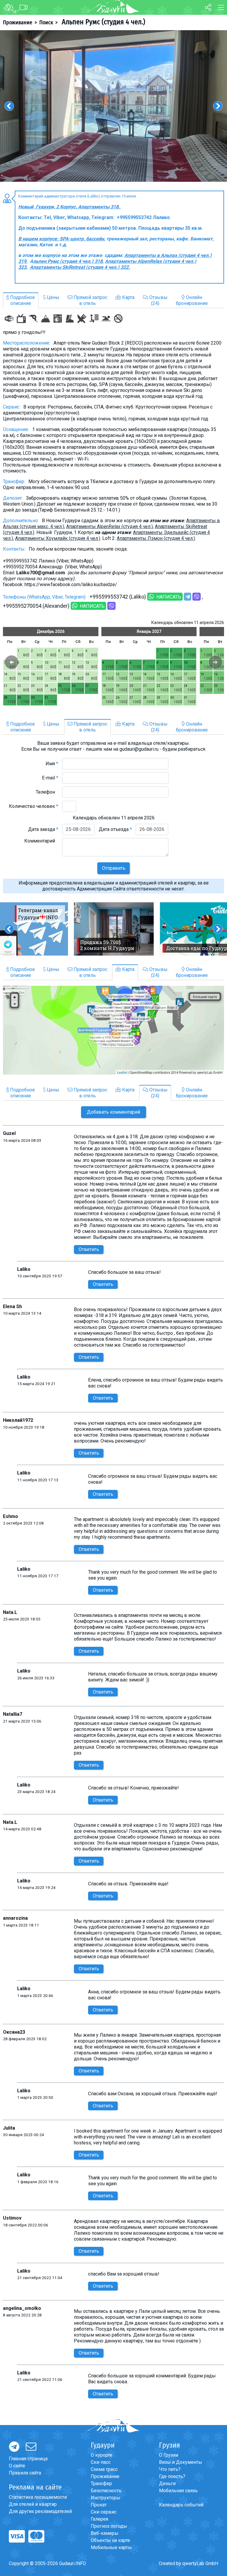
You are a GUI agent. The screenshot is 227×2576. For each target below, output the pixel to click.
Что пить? (170, 2469)
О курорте (102, 2455)
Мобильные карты (111, 2547)
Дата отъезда (115, 829)
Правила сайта (25, 2473)
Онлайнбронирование (192, 300)
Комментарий (41, 841)
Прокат (99, 2505)
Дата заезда (43, 829)
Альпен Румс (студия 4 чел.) (103, 22)
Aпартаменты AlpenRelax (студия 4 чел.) (110, 526)
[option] (113, 106)
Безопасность (106, 2491)
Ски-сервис (104, 2512)
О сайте (17, 2466)
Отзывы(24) (158, 300)
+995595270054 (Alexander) (36, 606)
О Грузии (169, 2455)
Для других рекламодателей (40, 2511)
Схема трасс (104, 2469)
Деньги (167, 2483)
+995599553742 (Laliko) (118, 597)
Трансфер (101, 2483)
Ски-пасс (101, 2462)
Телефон (47, 792)
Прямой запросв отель (90, 300)
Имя (52, 764)
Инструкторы (106, 2498)
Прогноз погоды (109, 2526)
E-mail (50, 778)
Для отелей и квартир (33, 2504)
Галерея (99, 2519)
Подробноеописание (22, 300)
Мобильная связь (178, 2491)
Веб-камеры (105, 2533)
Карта (128, 297)
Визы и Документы (181, 2462)
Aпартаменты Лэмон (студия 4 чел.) (156, 538)
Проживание (18, 22)
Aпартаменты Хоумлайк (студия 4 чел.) (58, 538)
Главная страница (28, 2459)
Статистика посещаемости (38, 2497)
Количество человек (34, 806)
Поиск (46, 22)
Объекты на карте (110, 2540)
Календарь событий (181, 2505)
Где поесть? (172, 2476)
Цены (52, 297)
